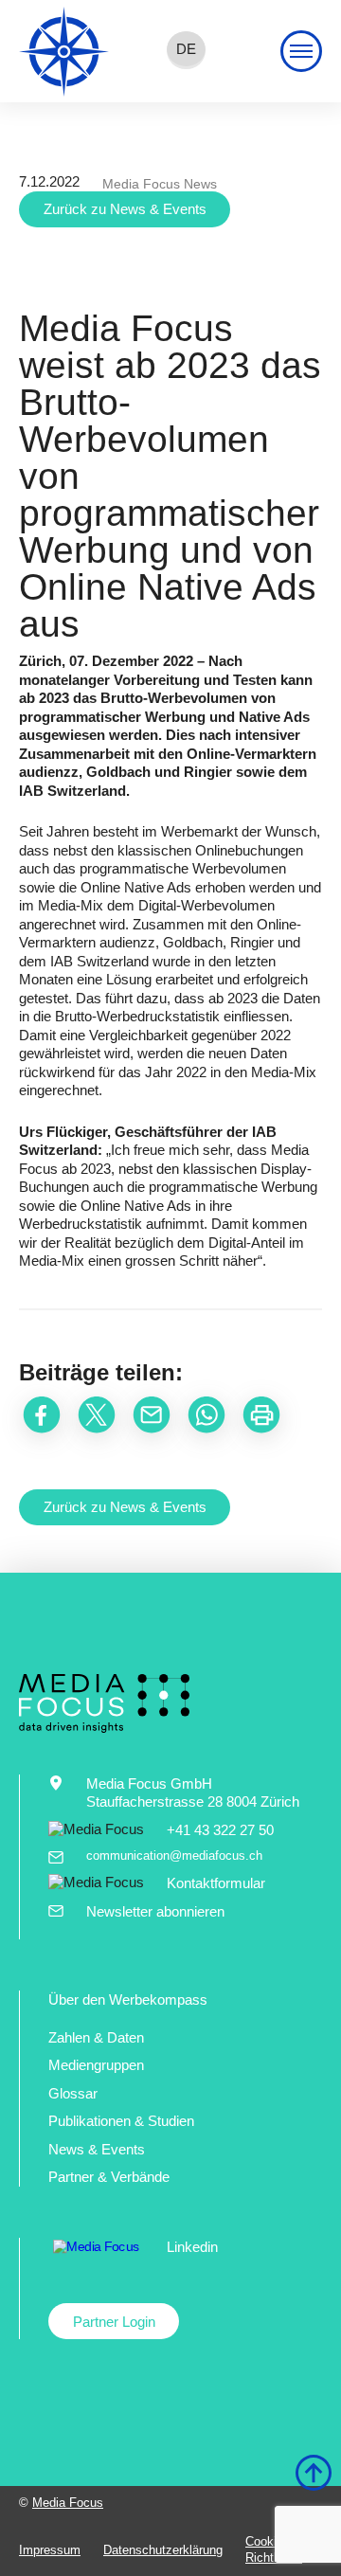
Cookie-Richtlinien (274, 2549)
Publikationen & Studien (121, 2121)
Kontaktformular (216, 1883)
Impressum (50, 2550)
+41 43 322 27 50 (220, 1830)
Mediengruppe (92, 2065)
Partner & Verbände (109, 2177)
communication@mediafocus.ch (174, 1855)
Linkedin (192, 2247)
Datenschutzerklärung (163, 2550)
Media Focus (68, 2503)
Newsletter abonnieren (155, 1911)
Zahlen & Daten (96, 2037)
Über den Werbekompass (128, 2000)
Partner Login (114, 2322)
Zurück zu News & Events (125, 209)
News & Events (97, 2149)
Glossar (73, 2093)
